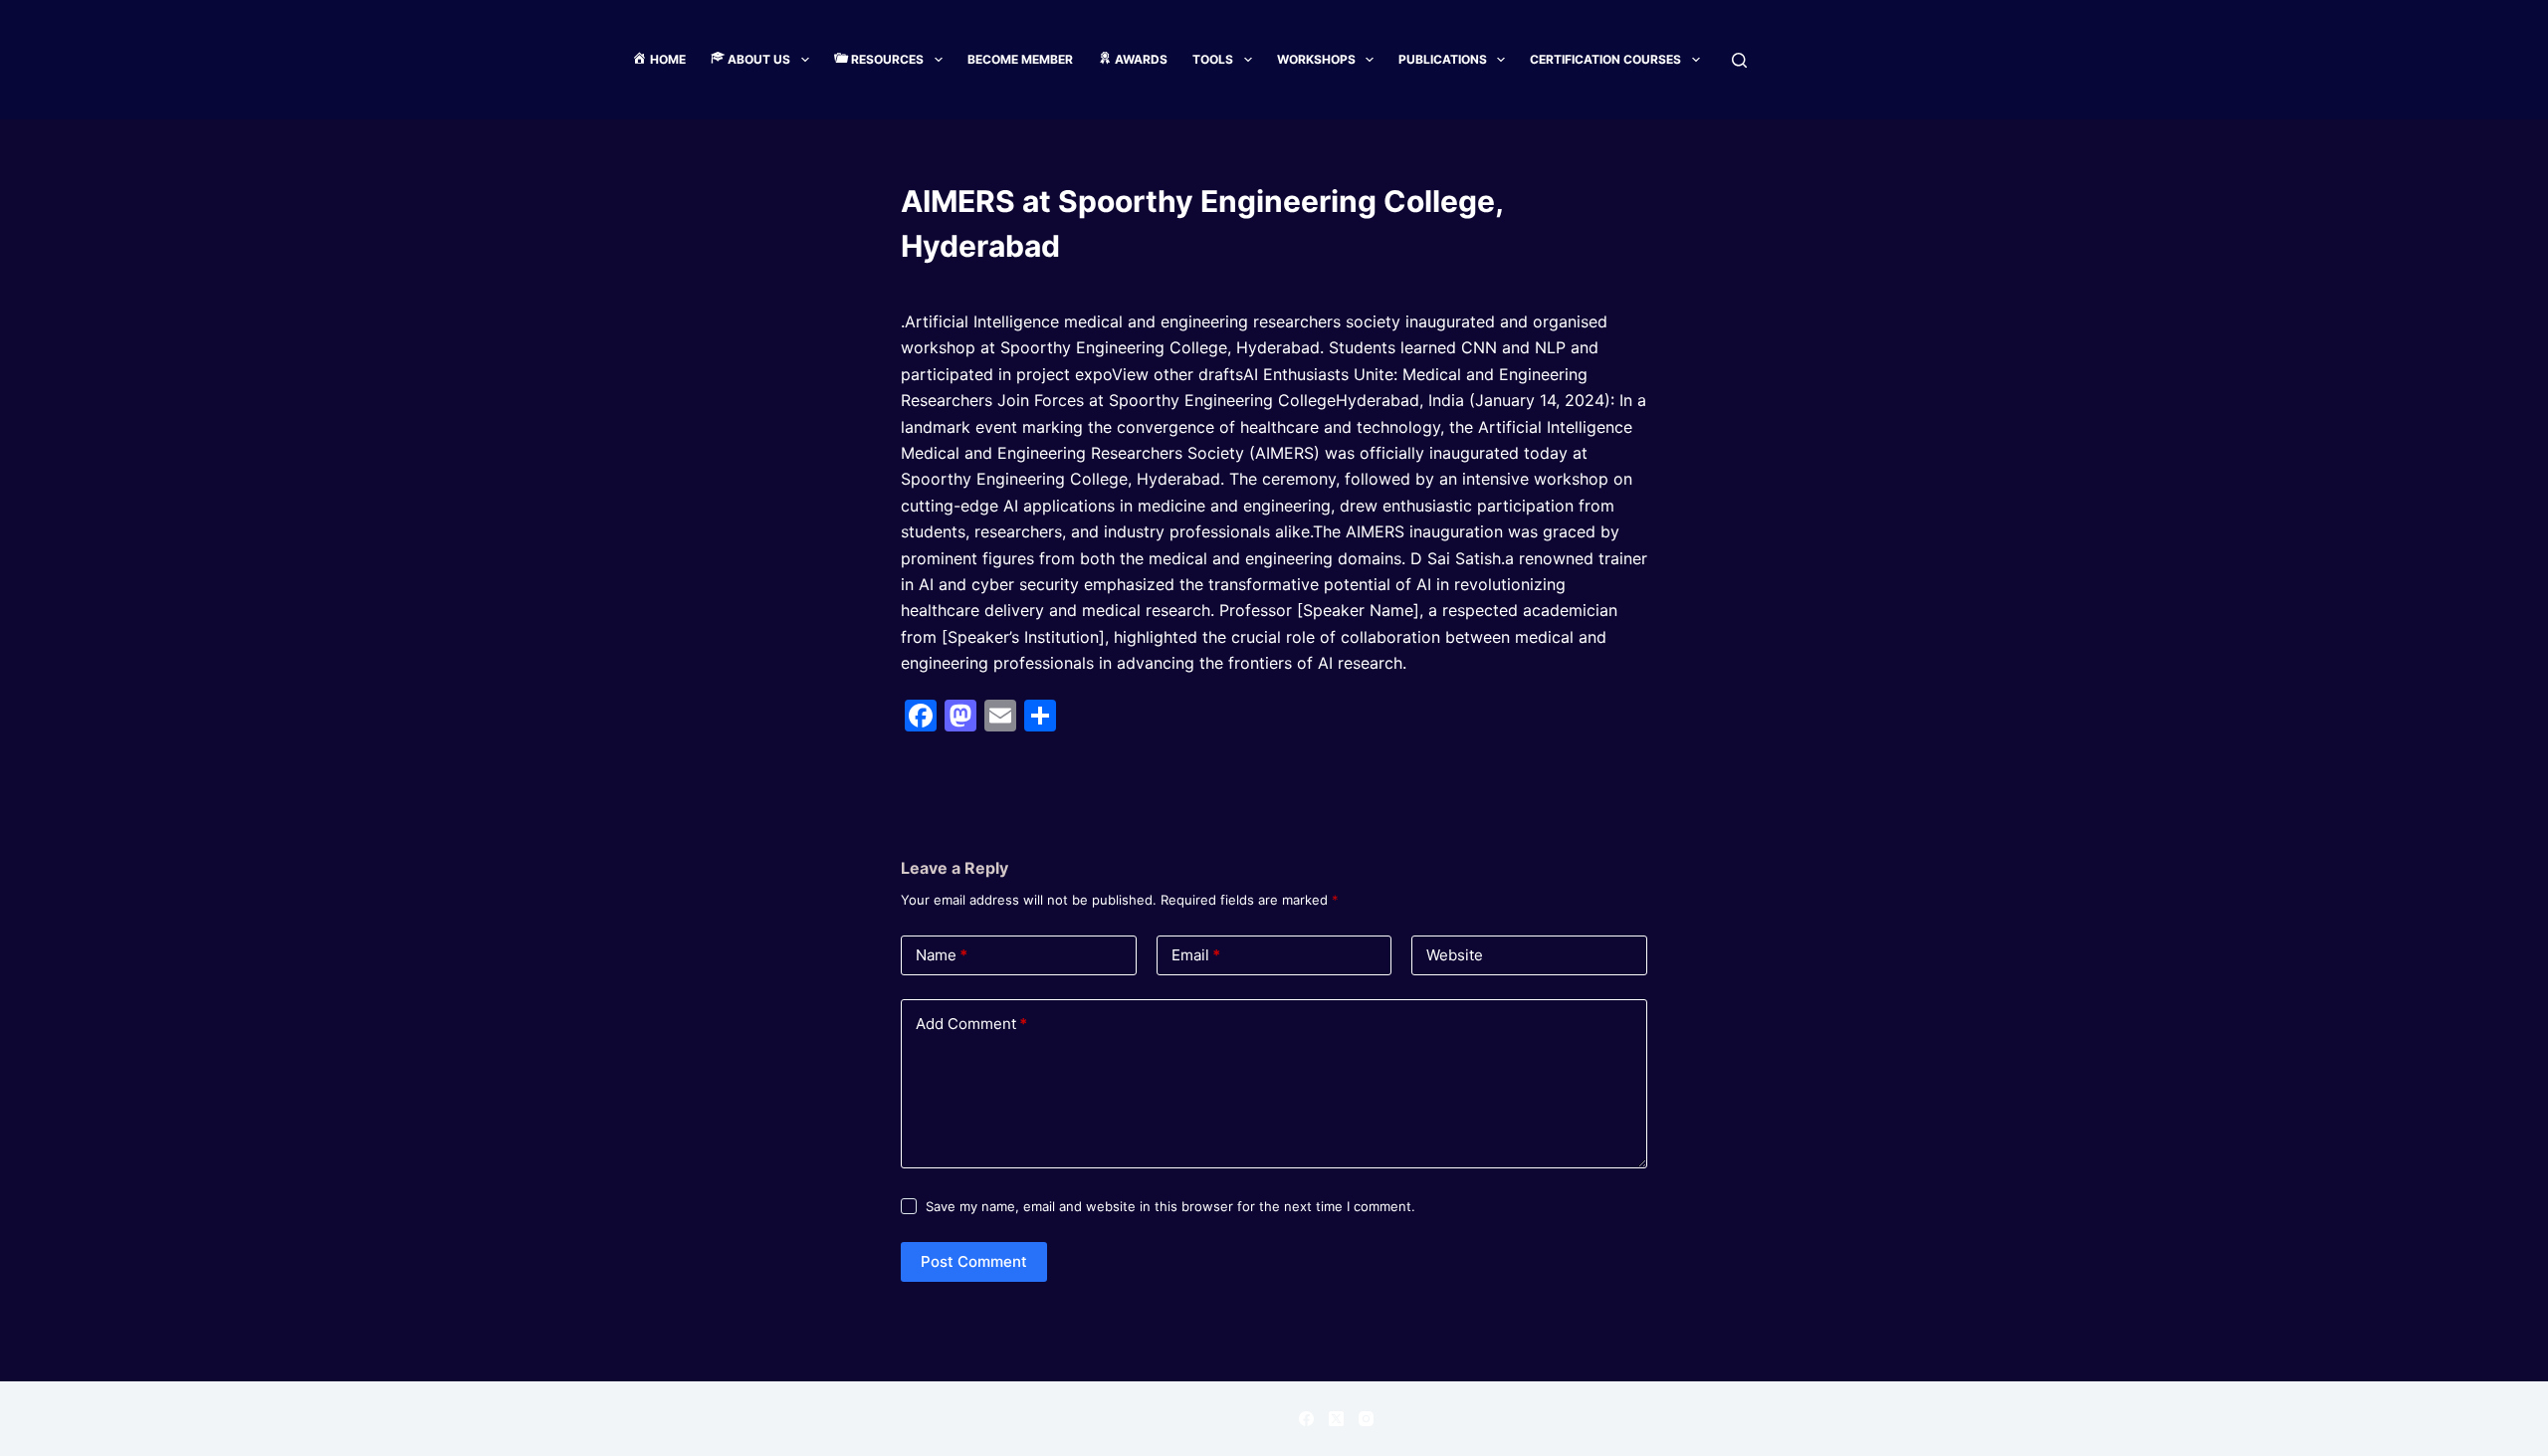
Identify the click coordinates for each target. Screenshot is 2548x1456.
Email (1196, 955)
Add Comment (971, 1024)
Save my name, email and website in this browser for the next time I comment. (1170, 1206)
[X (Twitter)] (1336, 1419)
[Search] (1739, 60)
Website (1455, 955)
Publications (1443, 59)
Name (942, 955)
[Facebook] (1306, 1419)
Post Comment (974, 1261)
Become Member (1020, 59)
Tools (1213, 59)
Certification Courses (1605, 59)
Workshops (1316, 59)
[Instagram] (1366, 1419)
